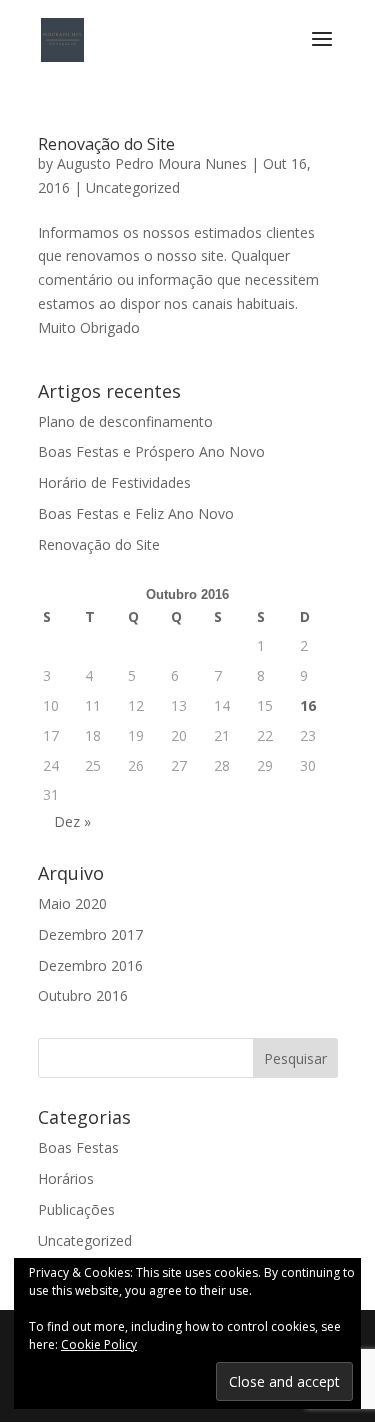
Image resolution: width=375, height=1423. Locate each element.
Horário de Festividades (114, 482)
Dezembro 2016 (90, 965)
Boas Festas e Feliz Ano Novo (136, 513)
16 (308, 705)
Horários (66, 1178)
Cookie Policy (99, 1344)
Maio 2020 (72, 903)
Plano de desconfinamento (125, 421)
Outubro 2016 (83, 995)
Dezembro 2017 (90, 934)
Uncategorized (133, 187)
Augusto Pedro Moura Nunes (152, 163)
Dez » (72, 821)
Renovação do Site (106, 144)
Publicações (76, 1209)
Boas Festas (78, 1147)
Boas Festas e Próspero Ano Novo (151, 451)
